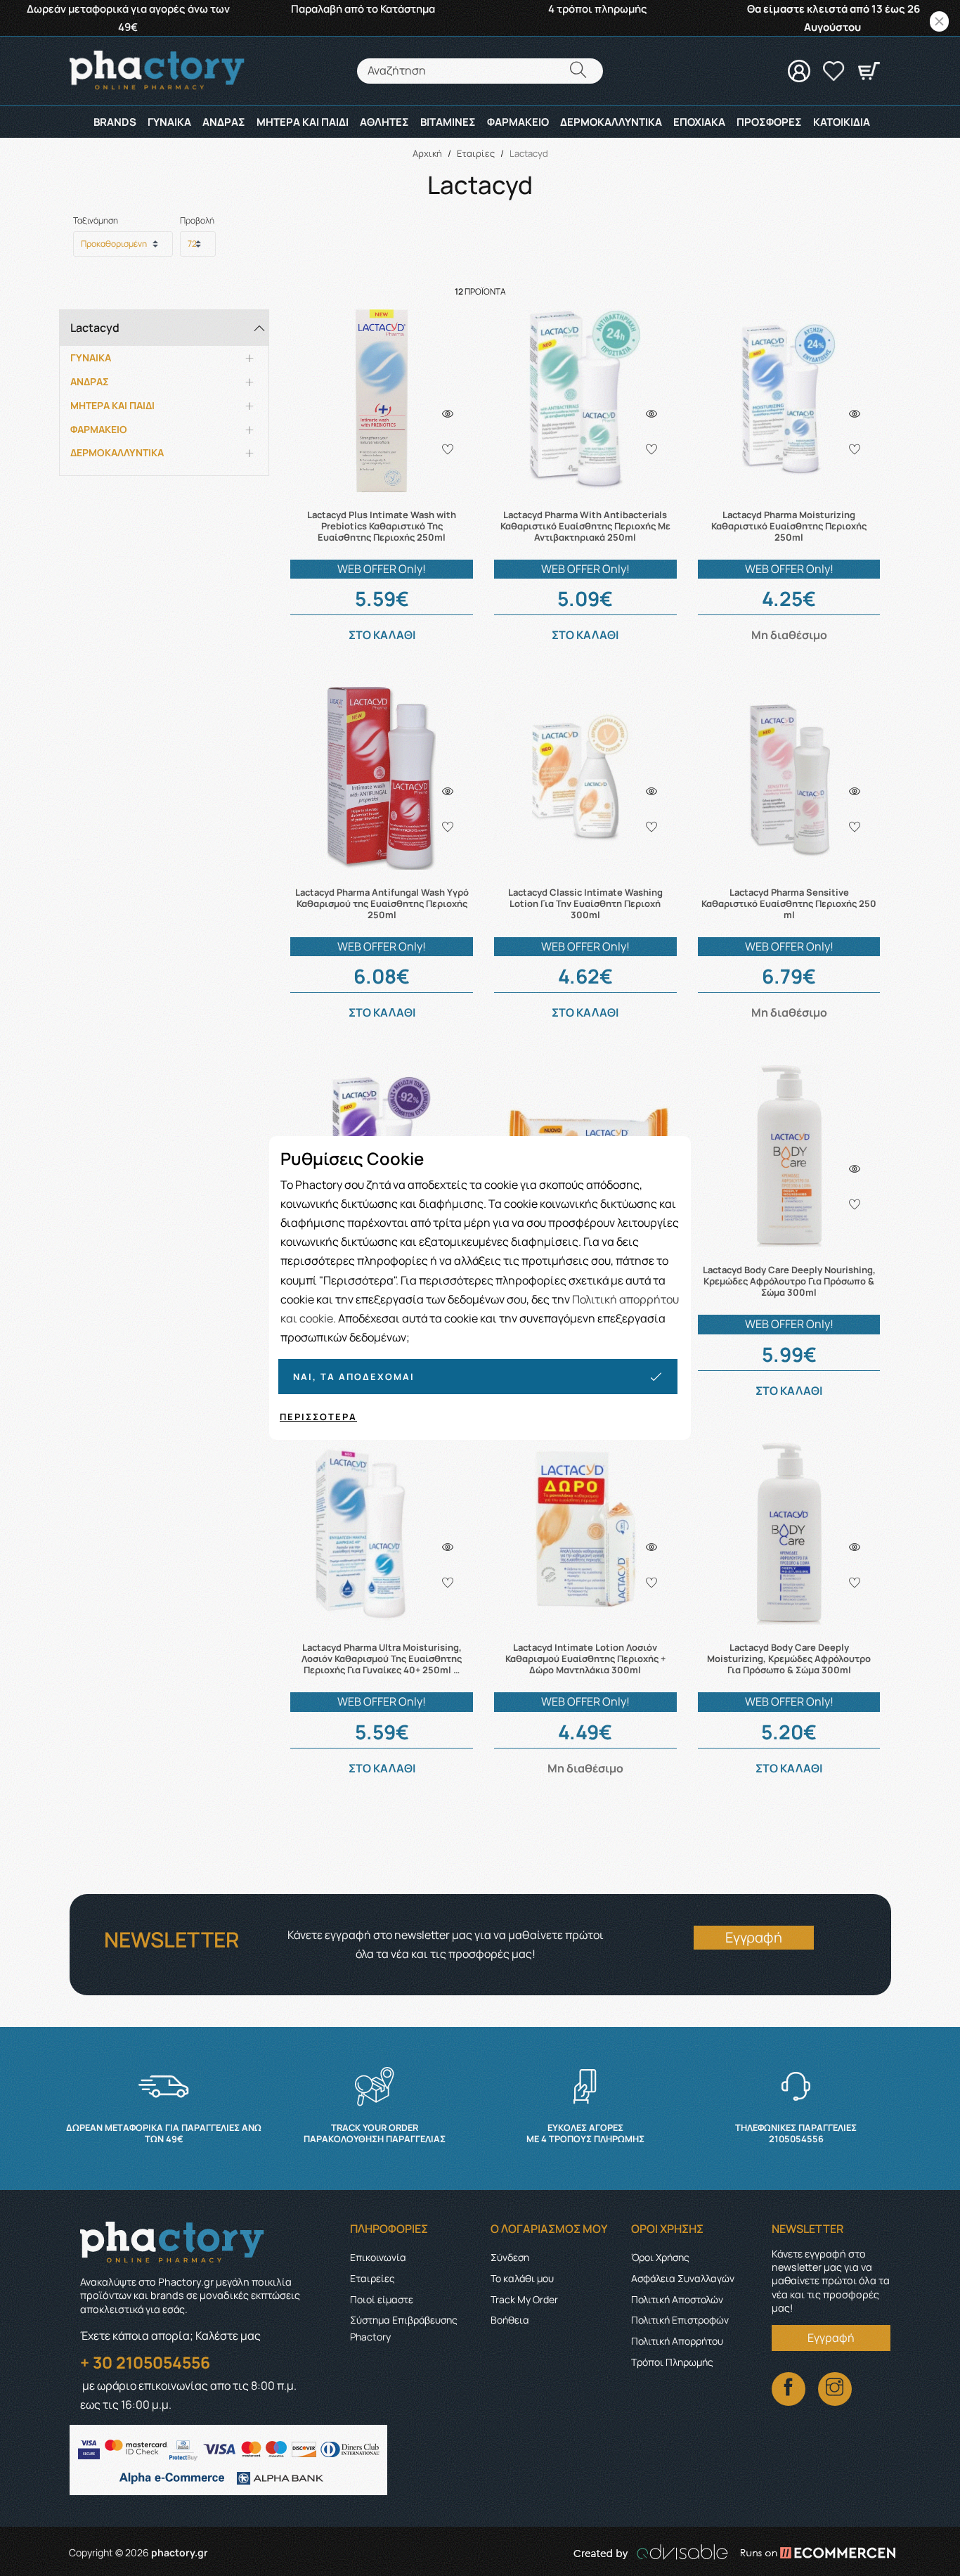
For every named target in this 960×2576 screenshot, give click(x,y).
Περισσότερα (318, 1417)
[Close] (939, 21)
